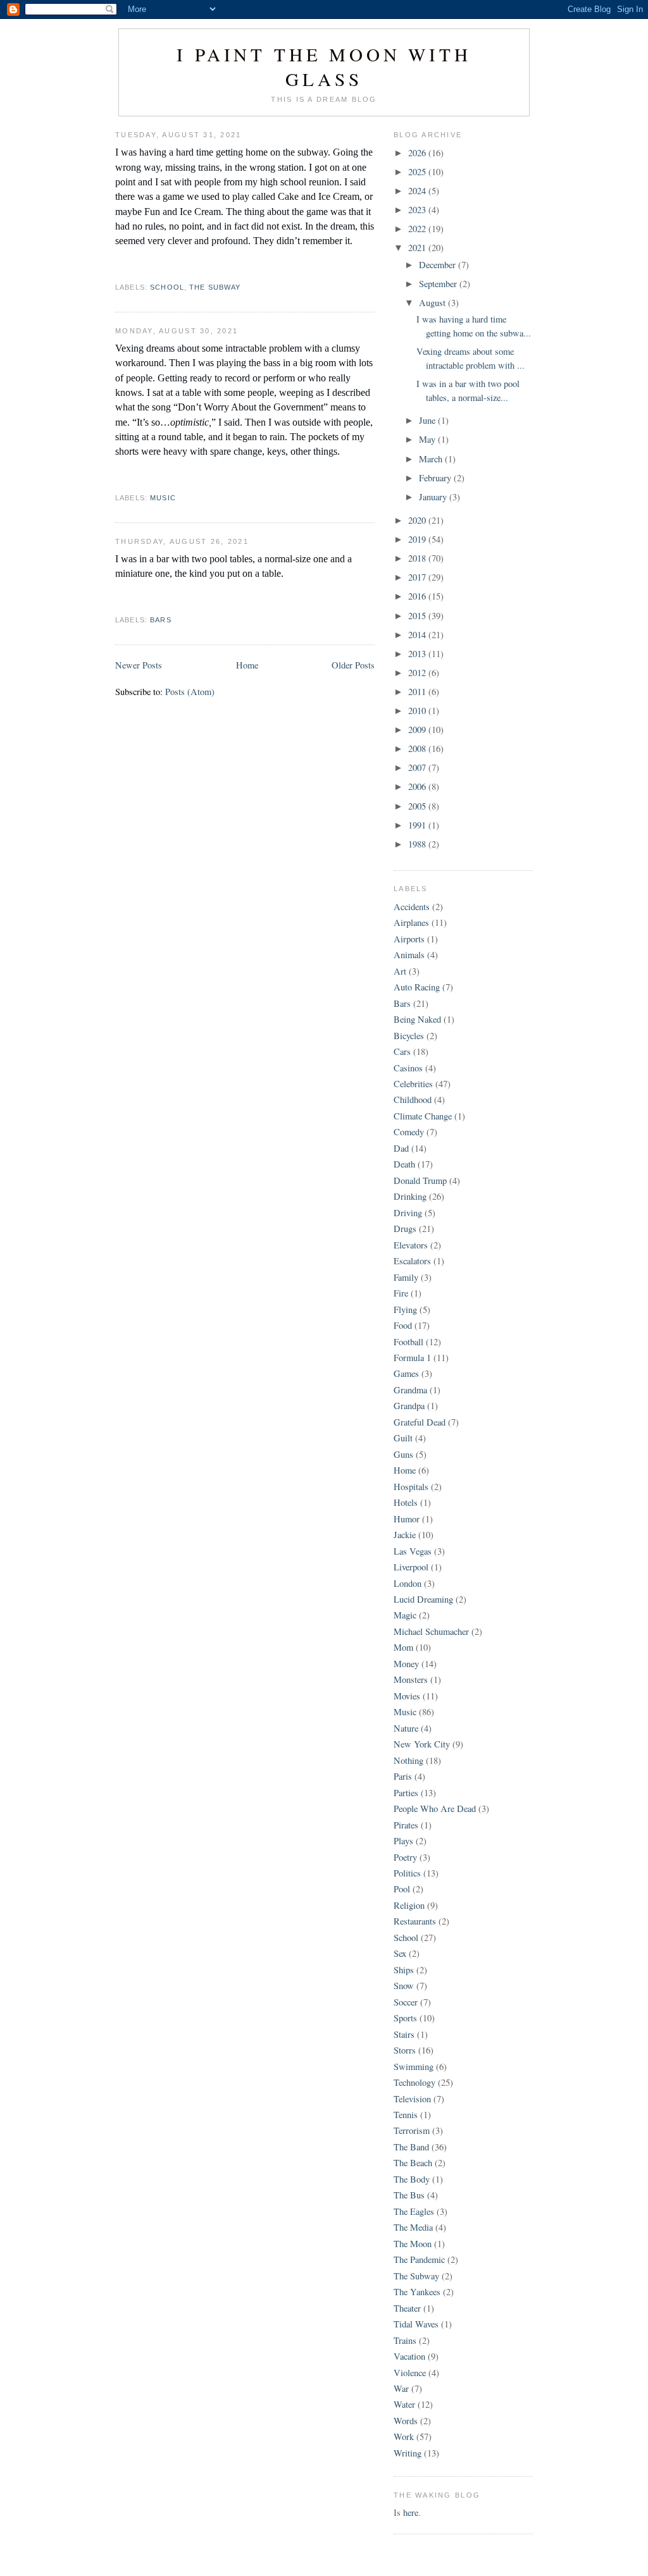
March (432, 459)
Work (404, 2437)
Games (406, 1373)
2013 (418, 654)
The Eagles (414, 2211)
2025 (418, 172)
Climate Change (423, 1116)
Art (400, 971)
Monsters (411, 1679)
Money (406, 1664)
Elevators (411, 1245)
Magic (405, 1615)
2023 (418, 210)
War (401, 2388)
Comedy (409, 1132)
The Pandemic (419, 2259)
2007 (418, 767)
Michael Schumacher (431, 1631)
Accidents (412, 907)
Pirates (406, 1825)
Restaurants (415, 1921)
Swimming (414, 2067)
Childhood (413, 1100)
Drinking (410, 1196)
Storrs (405, 2050)
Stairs (404, 2034)
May (428, 439)
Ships (404, 1970)
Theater (407, 2308)
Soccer (406, 2002)
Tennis (406, 2115)
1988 (418, 844)
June (428, 420)
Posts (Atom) (190, 692)
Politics (407, 1873)
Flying (405, 1310)
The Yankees (417, 2292)
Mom (403, 1647)
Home (247, 665)
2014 (418, 635)
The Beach (413, 2163)
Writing (408, 2453)
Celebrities (413, 1084)
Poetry (405, 1857)
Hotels (406, 1502)
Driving (408, 1213)
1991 (418, 825)
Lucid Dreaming (423, 1599)
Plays (403, 1841)
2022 (418, 229)
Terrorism (412, 2130)
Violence (410, 2373)
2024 (418, 191)
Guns (403, 1454)
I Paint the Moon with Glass (324, 66)
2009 (418, 730)
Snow (404, 1986)
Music (163, 498)
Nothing (408, 1760)
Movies (407, 1696)
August (433, 303)
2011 (418, 692)
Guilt (403, 1438)
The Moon (413, 2244)
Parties (406, 1793)
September (439, 284)
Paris (403, 1776)
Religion (409, 1905)
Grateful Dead (420, 1422)
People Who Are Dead (435, 1809)
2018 (418, 558)
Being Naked (417, 1019)
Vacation (409, 2356)
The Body (412, 2179)
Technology (414, 2082)
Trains (405, 2340)
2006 (418, 786)
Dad (401, 1148)
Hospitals (411, 1487)
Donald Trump (420, 1180)
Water (404, 2404)
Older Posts (353, 665)
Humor (407, 1519)
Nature (406, 1728)
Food (403, 1325)
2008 (418, 749)
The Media (413, 2227)
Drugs (405, 1229)
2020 (418, 520)
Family (406, 1277)
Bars (161, 620)
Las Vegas (413, 1551)
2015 (418, 616)
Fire (401, 1293)
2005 (418, 806)
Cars (402, 1051)
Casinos (408, 1068)
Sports (405, 2018)
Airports (409, 939)
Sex (400, 1953)
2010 (418, 711)
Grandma (410, 1390)
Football (408, 1342)
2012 (418, 673)
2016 (418, 596)
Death (404, 1164)
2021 (418, 248)
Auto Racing (417, 987)
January (434, 497)
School (167, 287)
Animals (409, 955)
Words (406, 2421)
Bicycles (409, 1036)
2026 (418, 153)
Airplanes (411, 922)
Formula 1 (412, 1358)
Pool (402, 1889)
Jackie (405, 1535)
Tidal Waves (416, 2324)
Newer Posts (139, 665)
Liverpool (411, 1567)
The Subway (215, 287)
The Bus (409, 2195)
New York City (422, 1744)
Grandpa (409, 1406)
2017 (418, 577)
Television (412, 2099)
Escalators (412, 1261)
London (408, 1583)
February (436, 478)
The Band (411, 2147)
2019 (418, 539)
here (411, 2512)
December (439, 265)
